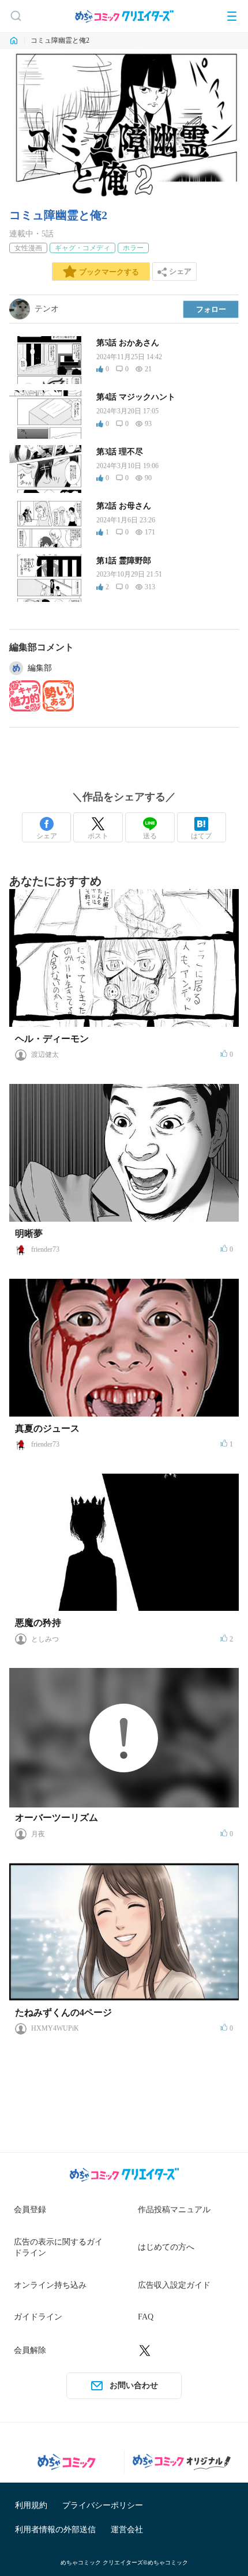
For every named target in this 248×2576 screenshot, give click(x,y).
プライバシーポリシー (103, 2505)
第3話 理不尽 (120, 452)
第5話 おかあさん (128, 343)
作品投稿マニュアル (174, 2210)
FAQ (146, 2317)
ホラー (133, 248)
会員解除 (30, 2350)
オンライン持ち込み (50, 2285)
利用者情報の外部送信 (55, 2530)
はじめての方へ (166, 2247)
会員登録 (30, 2210)
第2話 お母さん (124, 506)
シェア (47, 836)
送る (150, 836)
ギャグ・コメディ (82, 248)
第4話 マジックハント (136, 397)
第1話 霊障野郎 (124, 561)
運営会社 (127, 2530)
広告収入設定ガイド (174, 2285)
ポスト (98, 836)
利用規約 (31, 2505)
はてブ (201, 836)
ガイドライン (38, 2317)
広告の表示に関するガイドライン (58, 2248)
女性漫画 (28, 248)
